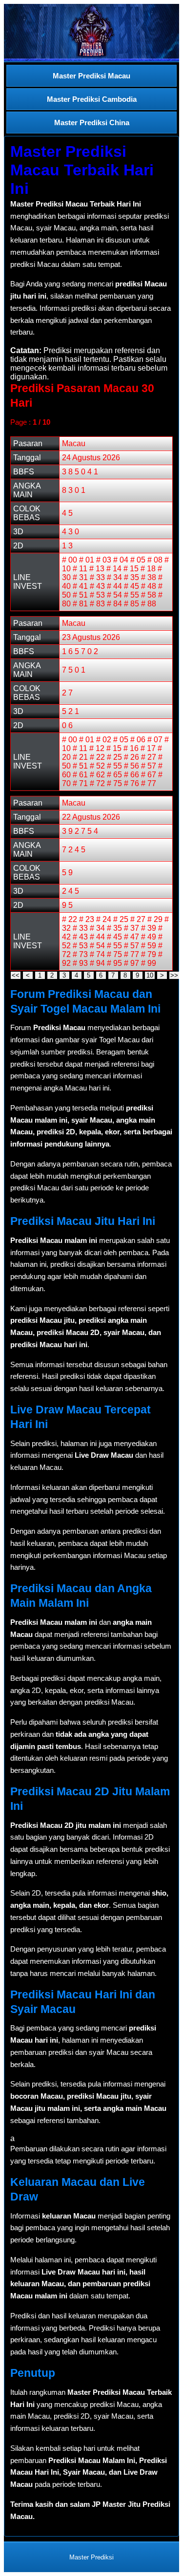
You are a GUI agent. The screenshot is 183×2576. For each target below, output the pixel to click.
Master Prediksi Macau (91, 76)
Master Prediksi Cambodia (92, 99)
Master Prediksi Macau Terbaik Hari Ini (82, 170)
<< (16, 975)
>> (174, 975)
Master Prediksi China (92, 122)
